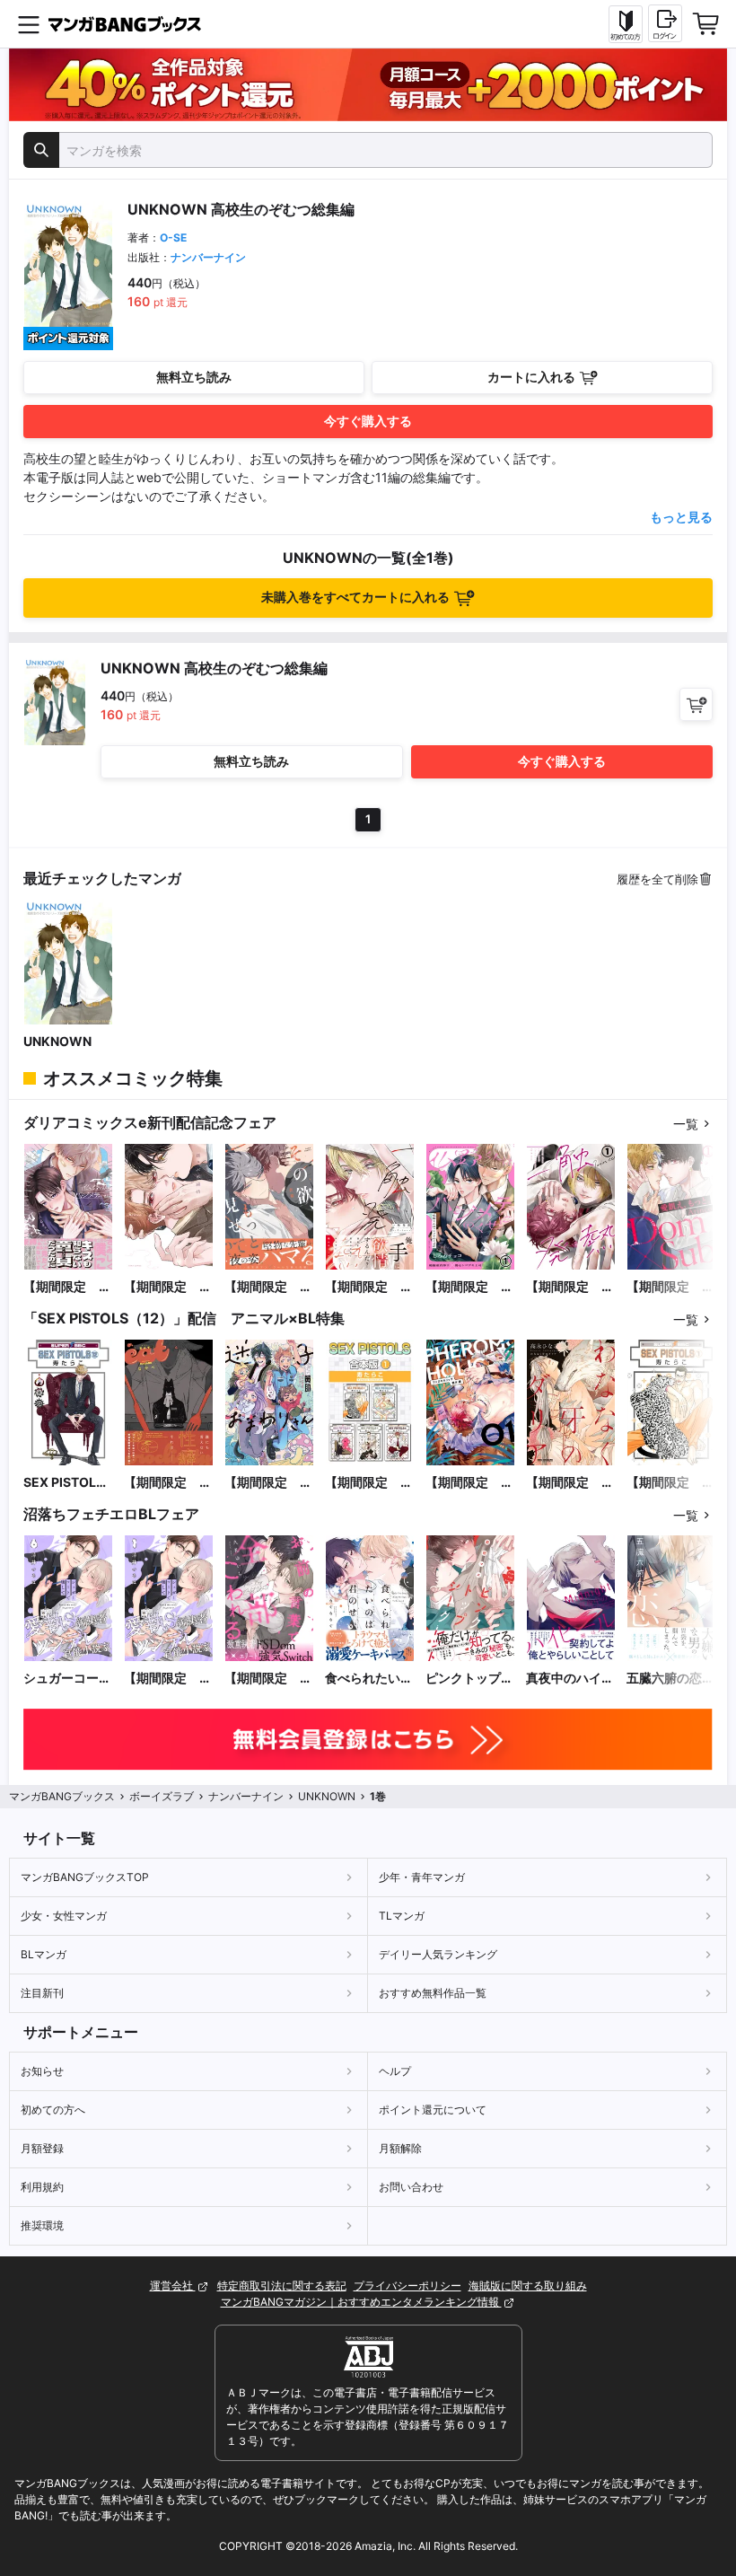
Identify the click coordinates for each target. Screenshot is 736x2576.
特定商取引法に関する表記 (282, 2286)
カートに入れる (531, 377)
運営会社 (173, 2286)
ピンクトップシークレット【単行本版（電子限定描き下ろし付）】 (469, 1679)
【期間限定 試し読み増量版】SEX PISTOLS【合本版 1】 (369, 1483)
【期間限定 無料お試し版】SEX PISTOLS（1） (670, 1483)
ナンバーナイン (208, 257)
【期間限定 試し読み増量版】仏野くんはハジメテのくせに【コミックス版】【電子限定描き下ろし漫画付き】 (67, 1287)
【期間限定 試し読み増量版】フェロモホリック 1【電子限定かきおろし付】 (469, 1483)
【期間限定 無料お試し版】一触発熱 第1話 (570, 1287)
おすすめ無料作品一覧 (433, 1993)
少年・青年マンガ (422, 1877)
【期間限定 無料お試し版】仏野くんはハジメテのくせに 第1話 (469, 1287)
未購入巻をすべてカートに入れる (355, 597)
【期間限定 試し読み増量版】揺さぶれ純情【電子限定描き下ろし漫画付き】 (168, 1287)
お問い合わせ (411, 2187)
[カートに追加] (696, 704)
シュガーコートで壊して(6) (67, 1679)
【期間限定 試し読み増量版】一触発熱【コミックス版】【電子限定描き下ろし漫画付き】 (369, 1287)
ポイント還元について (433, 2110)
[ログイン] (665, 23)
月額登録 (42, 2148)
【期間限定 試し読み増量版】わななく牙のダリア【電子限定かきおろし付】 (570, 1483)
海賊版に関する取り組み (528, 2286)
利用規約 (42, 2187)
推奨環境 (42, 2225)
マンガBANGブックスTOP (85, 1877)
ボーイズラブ (162, 1796)
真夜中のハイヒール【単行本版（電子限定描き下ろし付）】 (570, 1679)
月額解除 (400, 2148)
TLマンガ (402, 1916)
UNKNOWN (57, 1041)
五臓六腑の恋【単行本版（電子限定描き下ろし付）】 (670, 1679)
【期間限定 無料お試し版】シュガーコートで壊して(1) (168, 1679)
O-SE (173, 237)
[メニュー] (29, 24)
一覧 (686, 1124)
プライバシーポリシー (407, 2286)
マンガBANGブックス (62, 1796)
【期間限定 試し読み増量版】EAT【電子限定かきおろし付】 (168, 1483)
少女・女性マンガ (64, 1916)
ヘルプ (395, 2071)
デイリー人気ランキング (438, 1954)
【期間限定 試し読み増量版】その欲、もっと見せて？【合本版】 (268, 1287)
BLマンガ (44, 1954)
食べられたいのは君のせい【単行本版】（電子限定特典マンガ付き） (369, 1679)
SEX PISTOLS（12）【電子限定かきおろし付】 (68, 1483)
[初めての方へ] (626, 24)
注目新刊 (42, 1993)
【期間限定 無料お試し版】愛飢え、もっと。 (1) (670, 1287)
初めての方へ (53, 2110)
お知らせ (42, 2071)
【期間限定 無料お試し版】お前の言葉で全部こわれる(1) (268, 1679)
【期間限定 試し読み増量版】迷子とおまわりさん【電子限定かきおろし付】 (268, 1483)
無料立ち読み (194, 377)
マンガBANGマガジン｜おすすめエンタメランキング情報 (361, 2302)
